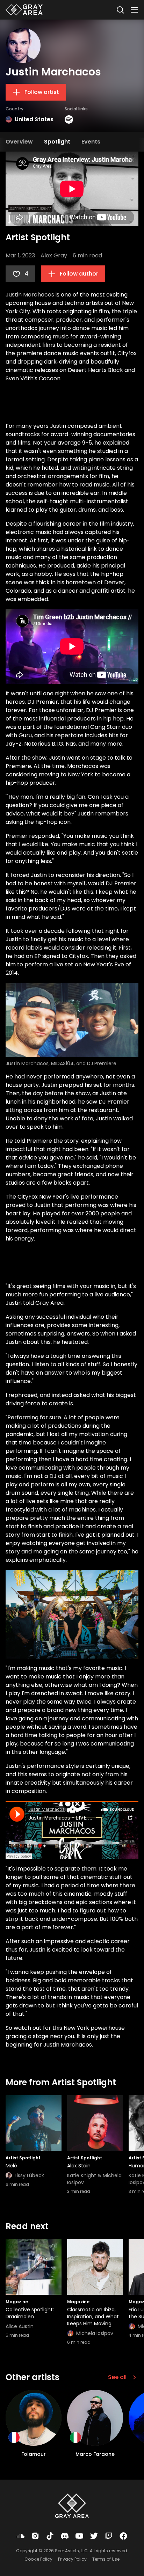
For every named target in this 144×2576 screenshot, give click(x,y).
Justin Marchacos (30, 295)
